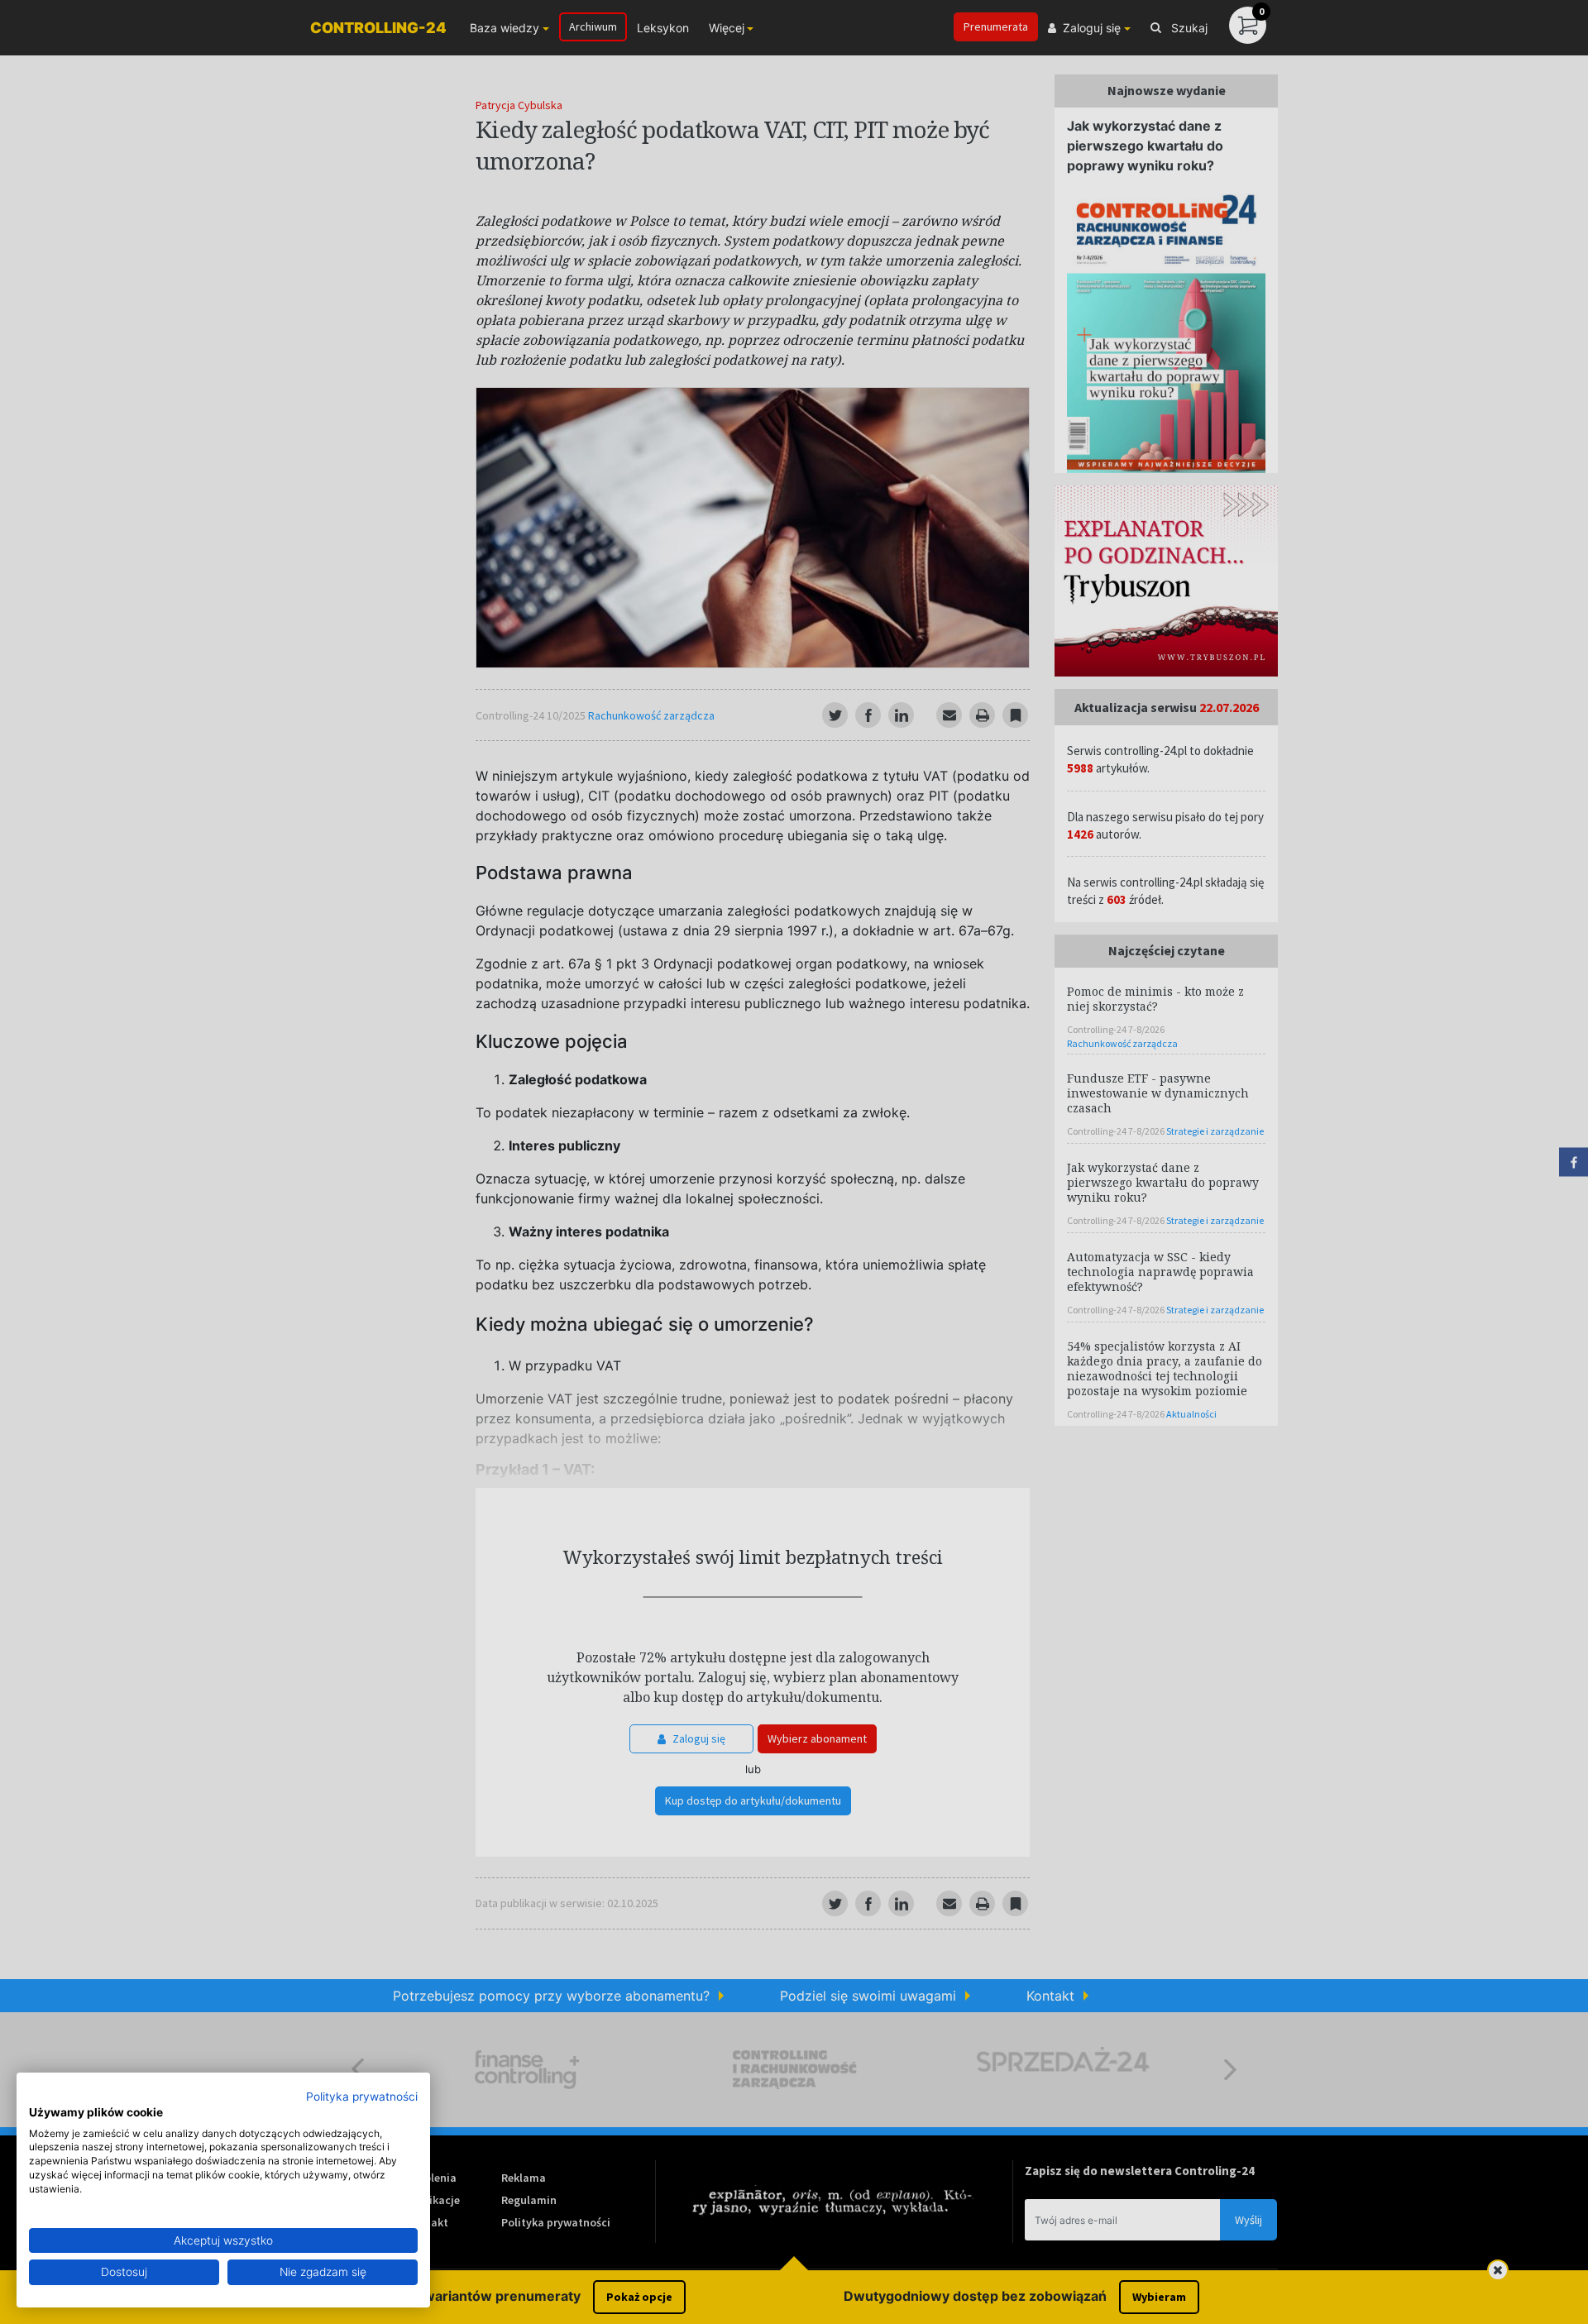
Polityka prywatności (362, 2097)
